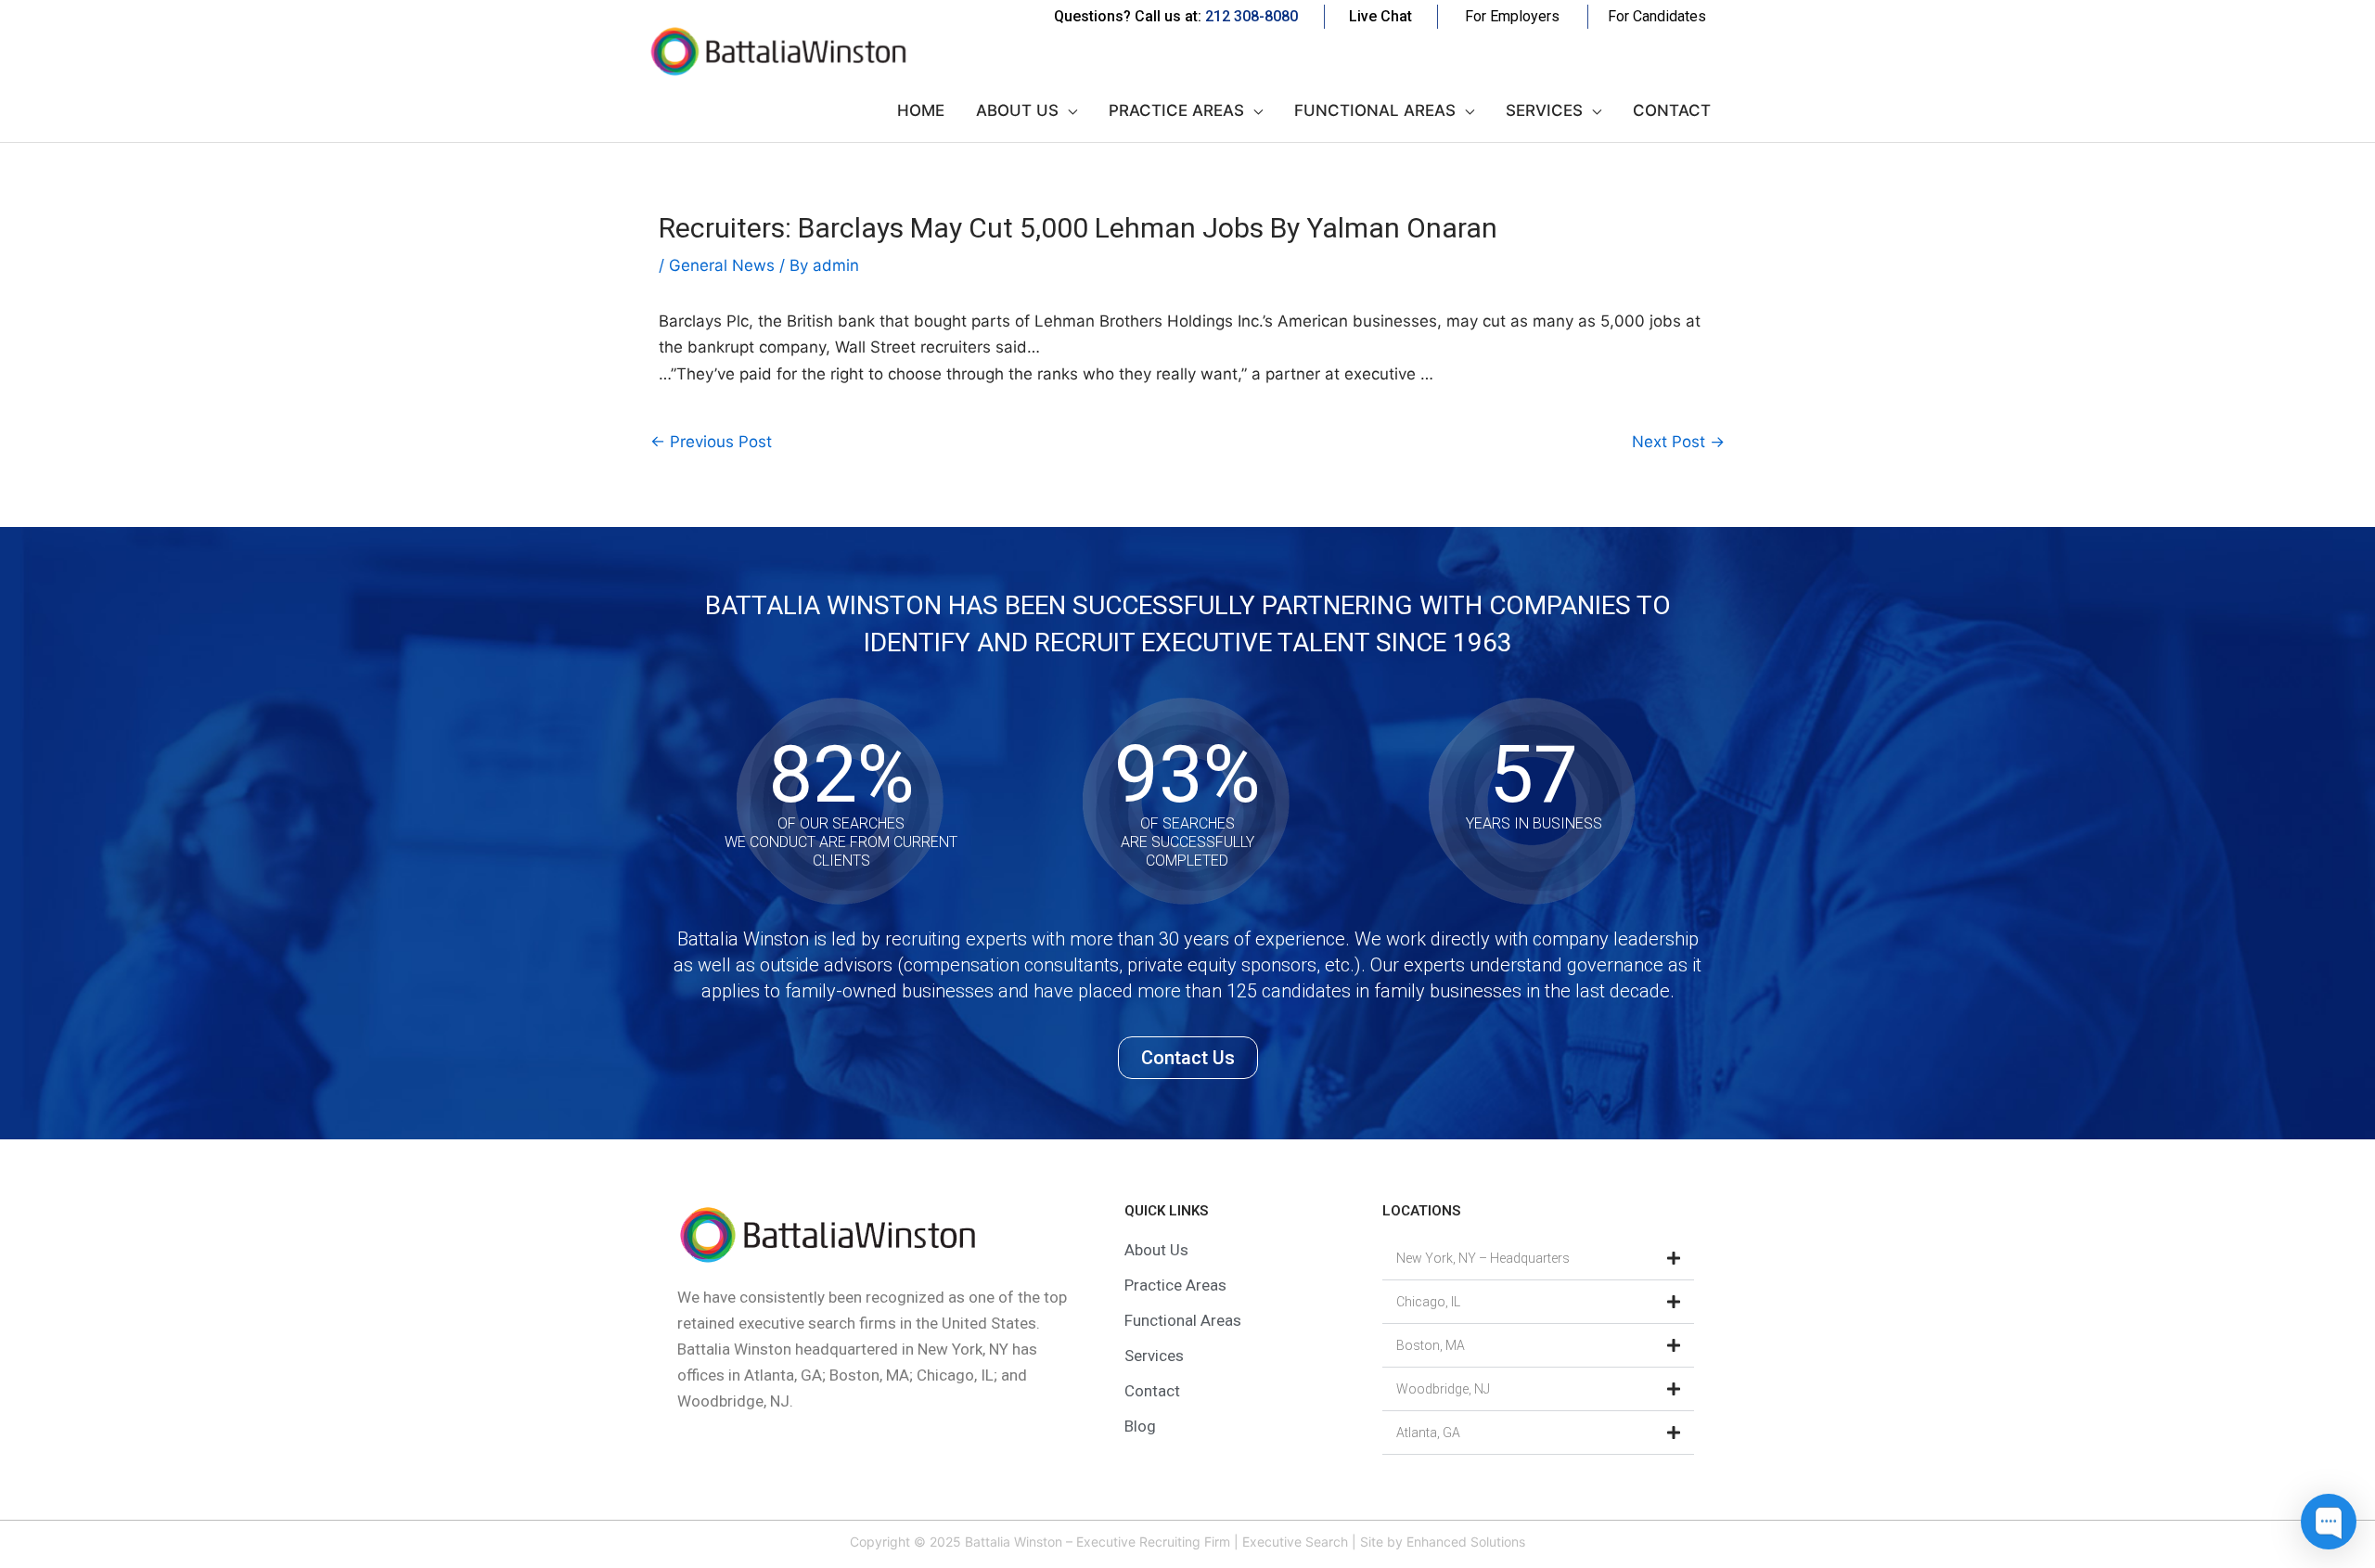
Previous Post (711, 442)
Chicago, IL (1428, 1302)
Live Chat (1380, 16)
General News (722, 265)
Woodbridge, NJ (1443, 1389)
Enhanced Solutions (1466, 1542)
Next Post (1678, 442)
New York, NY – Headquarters (1483, 1258)
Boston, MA (1431, 1345)
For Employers (1512, 16)
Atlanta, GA (1428, 1433)
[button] (1538, 1259)
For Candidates (1657, 16)
